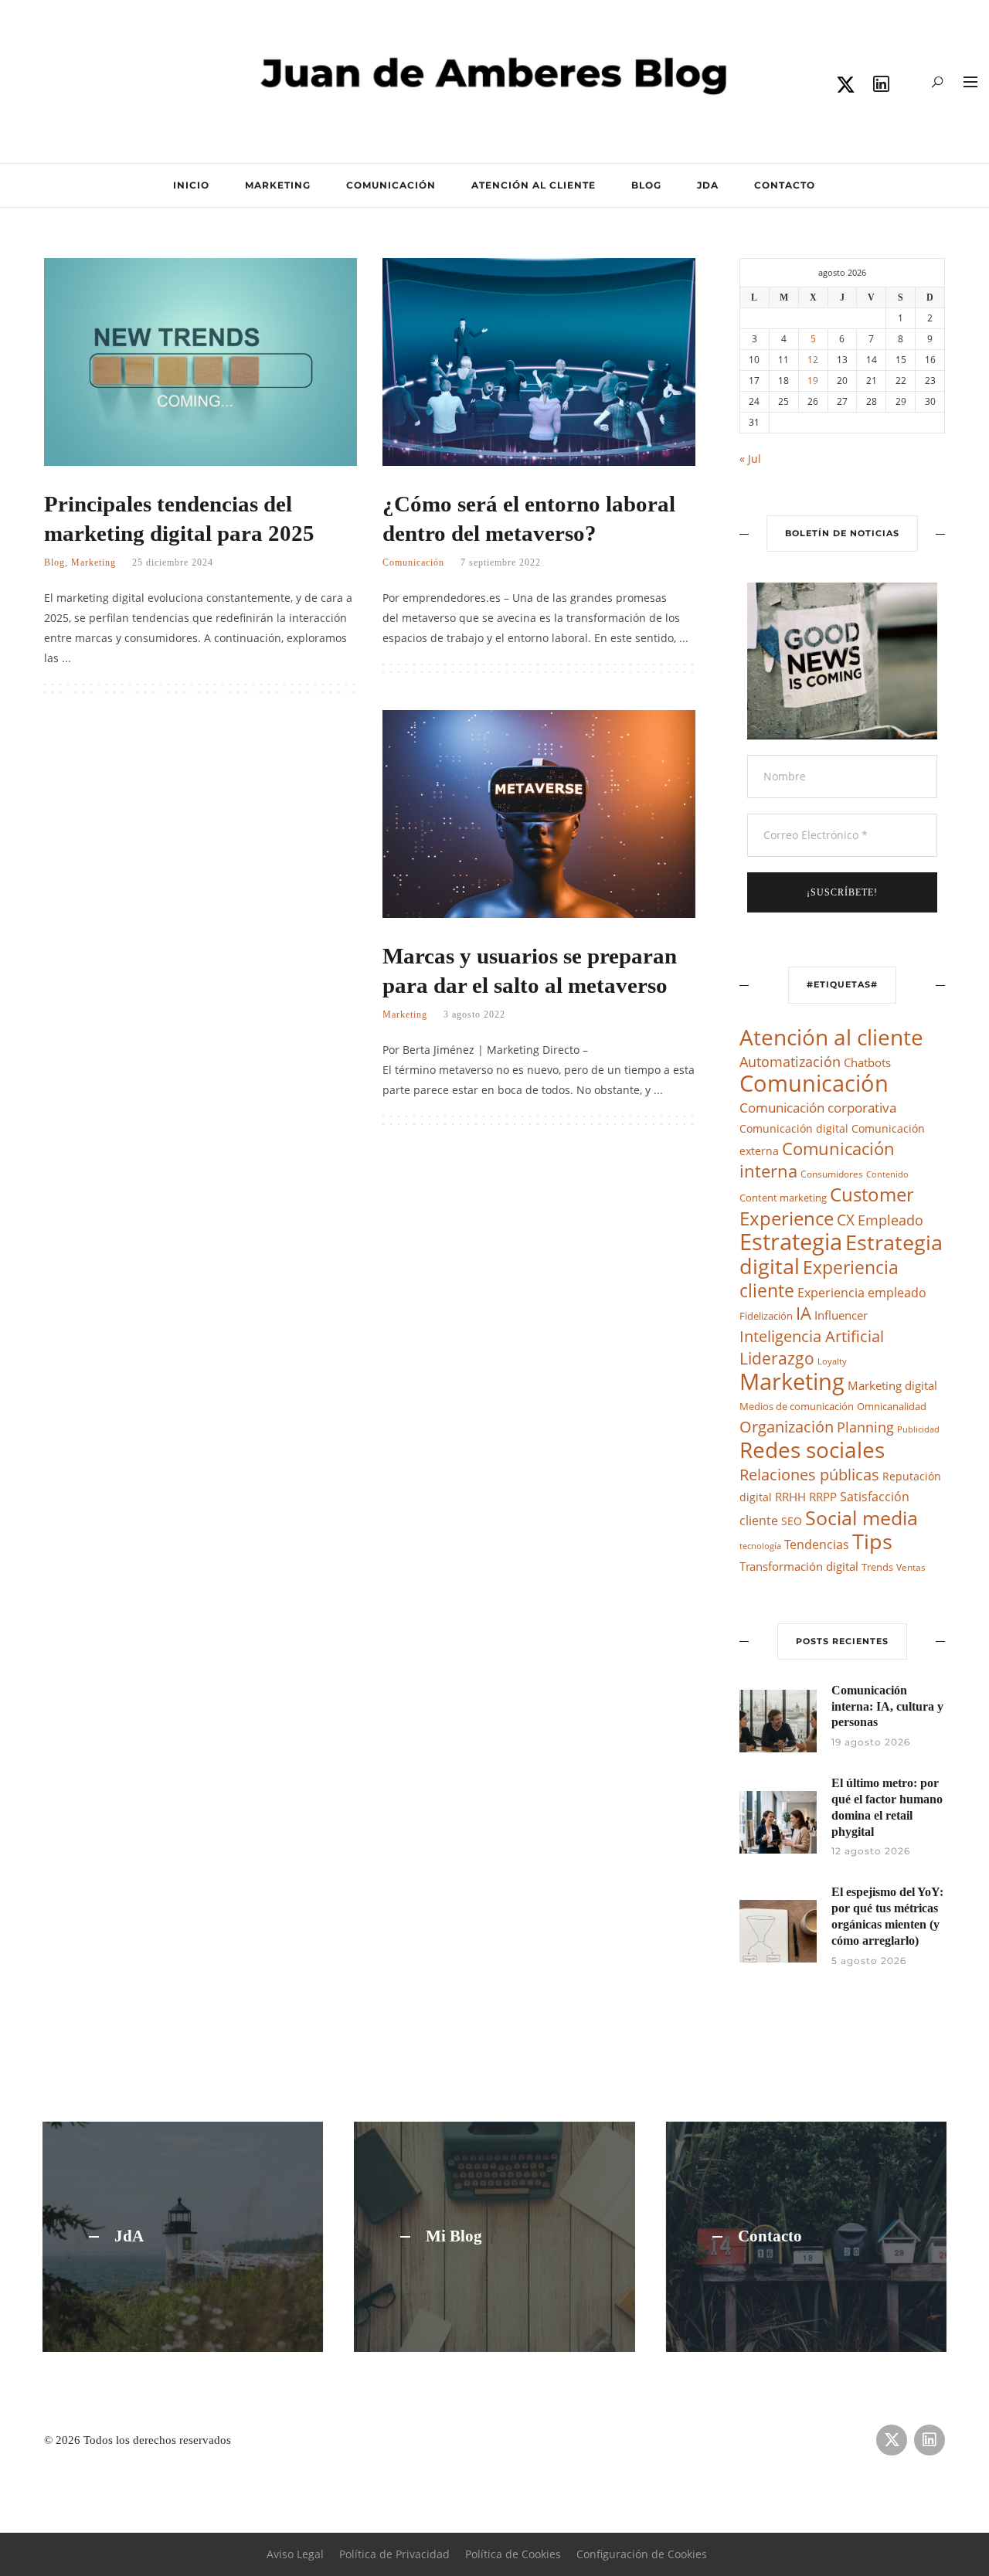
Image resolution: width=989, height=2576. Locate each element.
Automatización (790, 1062)
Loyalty (832, 1361)
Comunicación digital (794, 1128)
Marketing (278, 185)
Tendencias (817, 1544)
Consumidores (832, 1174)
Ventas (911, 1567)
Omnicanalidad (892, 1407)
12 (813, 360)
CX (846, 1220)
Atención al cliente (534, 185)
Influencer (841, 1315)
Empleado (890, 1220)
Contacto (785, 185)
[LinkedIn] (882, 85)
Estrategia (791, 1242)
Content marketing (783, 1198)
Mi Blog (454, 2237)
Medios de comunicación (797, 1407)
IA (804, 1313)
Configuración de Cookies (642, 2554)
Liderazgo (777, 1358)
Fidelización (766, 1316)
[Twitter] (846, 85)
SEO (792, 1521)
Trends (877, 1567)
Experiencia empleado (862, 1293)
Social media (862, 1517)
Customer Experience (827, 1206)
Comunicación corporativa (818, 1108)
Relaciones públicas (809, 1474)
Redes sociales (812, 1449)
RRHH (790, 1497)
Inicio (191, 185)
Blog (646, 185)
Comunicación (391, 185)
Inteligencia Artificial (812, 1336)
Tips (872, 1541)
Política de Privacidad (394, 2554)
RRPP (823, 1497)
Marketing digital (892, 1385)
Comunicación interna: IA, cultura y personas (887, 1706)
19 (813, 381)
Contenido (887, 1174)
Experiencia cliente (819, 1279)
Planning (865, 1427)
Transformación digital (799, 1566)
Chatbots (867, 1062)
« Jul (750, 459)
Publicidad (918, 1429)
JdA (708, 185)
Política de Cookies (513, 2554)
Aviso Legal (295, 2554)
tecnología (760, 1546)
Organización (787, 1427)
